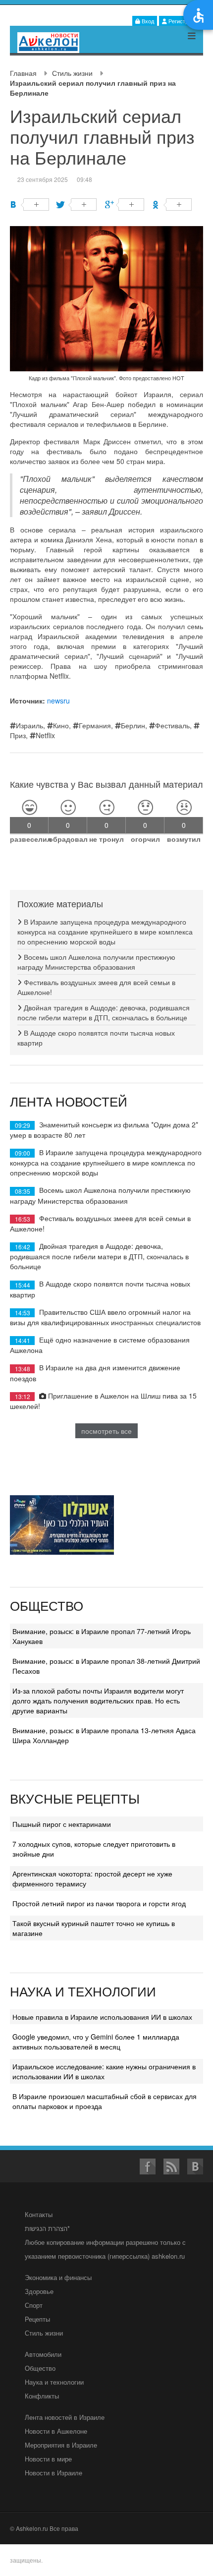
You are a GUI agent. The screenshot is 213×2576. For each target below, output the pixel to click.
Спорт (34, 2305)
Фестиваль (172, 725)
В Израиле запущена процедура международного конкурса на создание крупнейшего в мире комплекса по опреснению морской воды (105, 932)
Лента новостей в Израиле (65, 2417)
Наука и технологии (54, 2382)
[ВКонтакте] (29, 205)
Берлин (133, 725)
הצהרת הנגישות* (47, 2228)
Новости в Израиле (53, 2473)
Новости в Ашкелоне (56, 2431)
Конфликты (42, 2396)
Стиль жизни (72, 73)
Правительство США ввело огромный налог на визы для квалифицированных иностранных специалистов (105, 1317)
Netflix (45, 735)
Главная (23, 73)
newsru (58, 701)
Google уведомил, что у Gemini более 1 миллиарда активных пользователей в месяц (96, 2042)
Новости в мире (48, 2459)
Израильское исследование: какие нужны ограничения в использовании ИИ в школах (104, 2071)
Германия (95, 725)
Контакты (39, 2214)
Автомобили (43, 2354)
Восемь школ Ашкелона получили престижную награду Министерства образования (96, 962)
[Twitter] (77, 205)
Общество (40, 2368)
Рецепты (37, 2319)
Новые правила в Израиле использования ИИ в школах (102, 2017)
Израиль (29, 725)
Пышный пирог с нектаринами (62, 1824)
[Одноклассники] (172, 205)
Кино (61, 725)
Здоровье (39, 2291)
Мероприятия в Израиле (61, 2445)
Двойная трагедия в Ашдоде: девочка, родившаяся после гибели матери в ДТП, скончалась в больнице (104, 1012)
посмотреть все (106, 1431)
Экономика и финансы (58, 2277)
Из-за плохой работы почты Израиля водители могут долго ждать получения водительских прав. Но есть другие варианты (98, 1700)
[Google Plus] (125, 205)
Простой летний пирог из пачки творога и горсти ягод (99, 1903)
